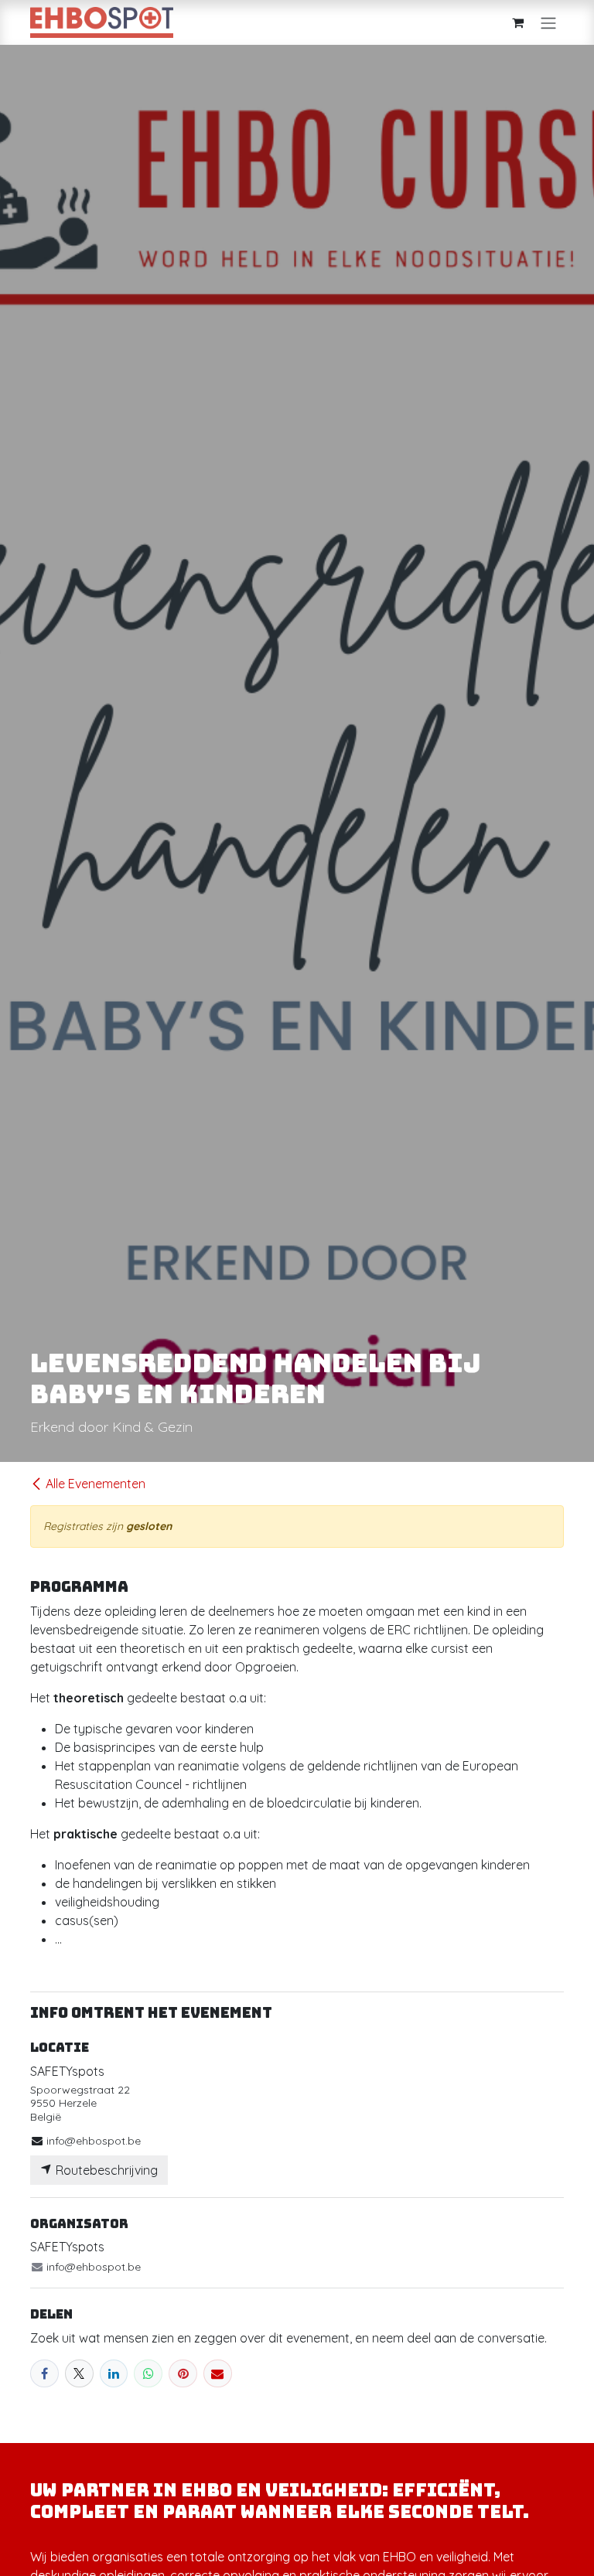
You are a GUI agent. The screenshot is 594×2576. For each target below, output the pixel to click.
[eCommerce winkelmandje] (517, 22)
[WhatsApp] (148, 2374)
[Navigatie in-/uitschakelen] (548, 22)
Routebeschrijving (105, 2170)
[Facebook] (44, 2374)
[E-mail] (218, 2374)
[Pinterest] (183, 2374)
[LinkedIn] (114, 2374)
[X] (79, 2374)
